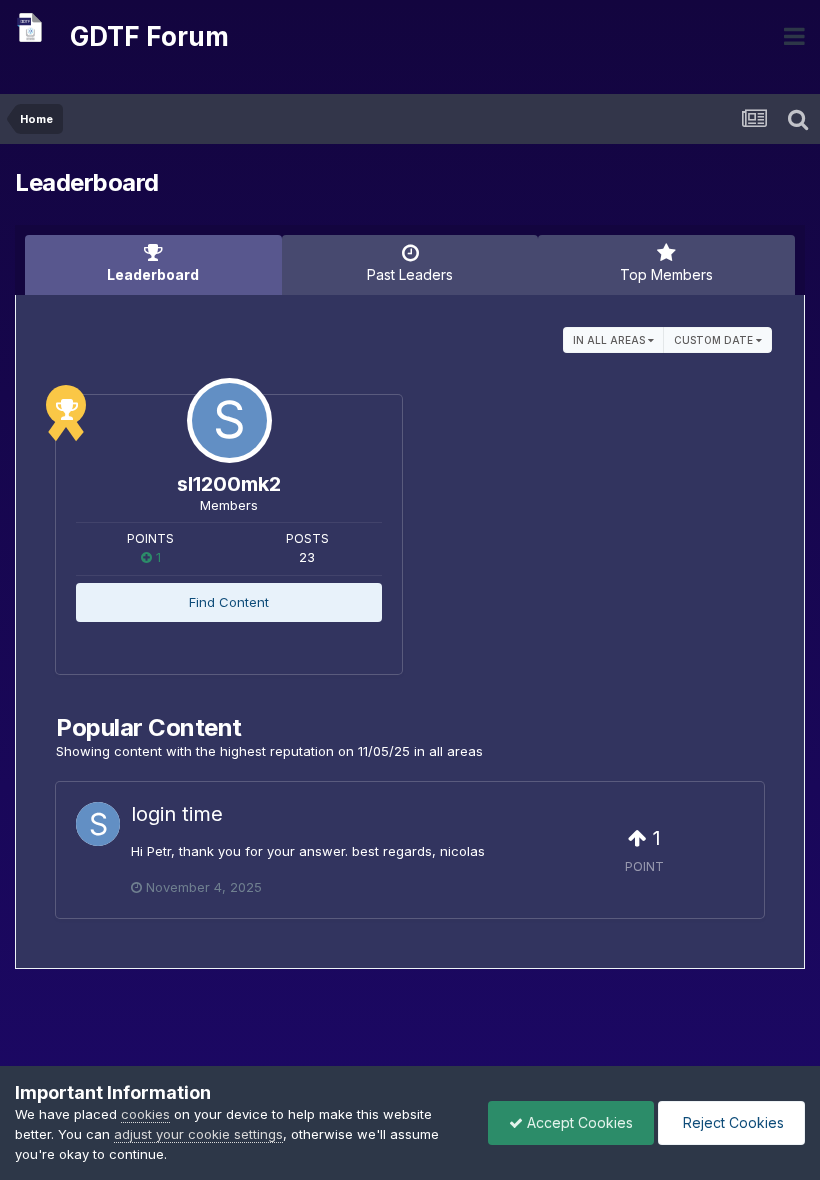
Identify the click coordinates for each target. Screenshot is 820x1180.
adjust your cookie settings (198, 1134)
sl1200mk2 (229, 484)
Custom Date (715, 340)
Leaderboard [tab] (153, 274)
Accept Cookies (578, 1122)
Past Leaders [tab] (410, 274)
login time (177, 814)
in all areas (610, 340)
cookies (145, 1114)
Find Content (229, 602)
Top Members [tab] (666, 274)
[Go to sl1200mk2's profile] (229, 420)
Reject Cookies (731, 1122)
